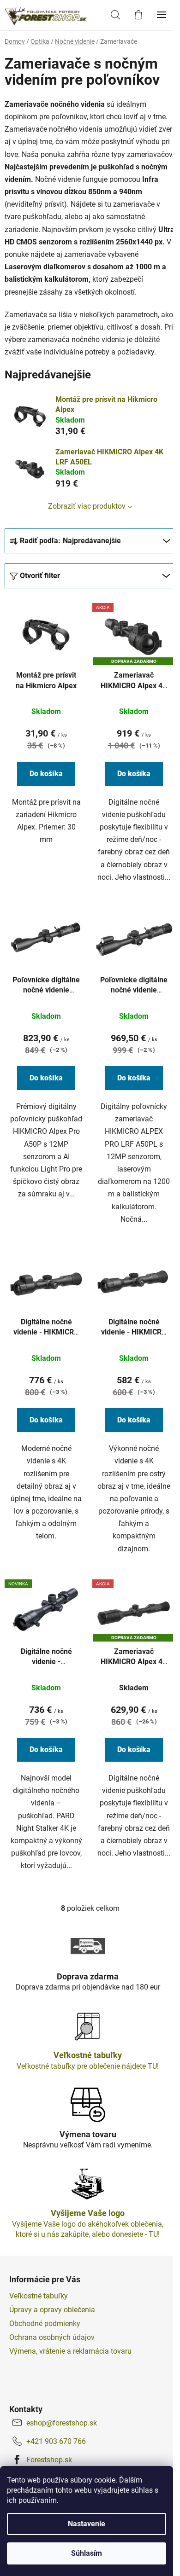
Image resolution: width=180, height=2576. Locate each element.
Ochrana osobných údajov (52, 2337)
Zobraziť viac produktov (87, 506)
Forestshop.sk (49, 2460)
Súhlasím (87, 2553)
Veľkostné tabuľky (39, 2296)
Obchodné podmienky (45, 2324)
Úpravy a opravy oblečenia (52, 2310)
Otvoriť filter (40, 576)
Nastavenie (87, 2524)
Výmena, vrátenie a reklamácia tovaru (70, 2351)
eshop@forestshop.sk (62, 2423)
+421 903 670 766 (56, 2441)
